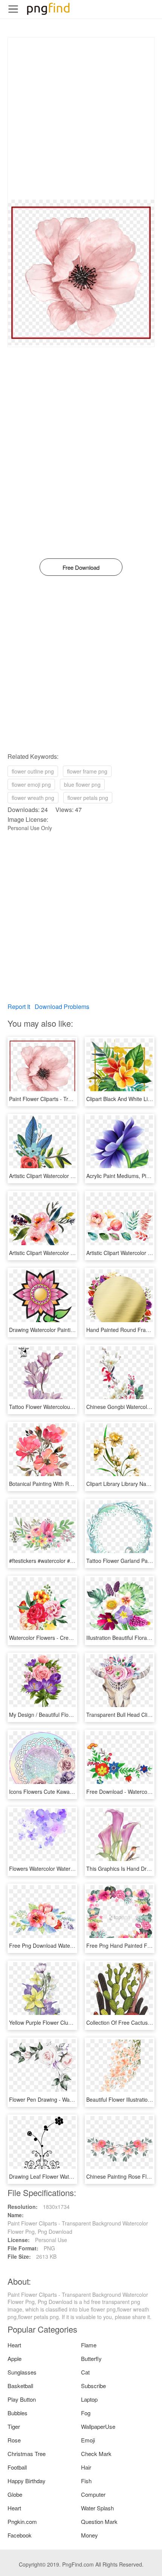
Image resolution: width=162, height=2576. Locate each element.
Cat (85, 2372)
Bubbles (18, 2413)
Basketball (20, 2386)
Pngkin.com (22, 2521)
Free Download (81, 567)
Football (17, 2467)
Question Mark (99, 2521)
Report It (19, 1007)
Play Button (22, 2399)
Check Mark (96, 2454)
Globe (15, 2494)
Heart (14, 2345)
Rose (14, 2440)
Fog (86, 2413)
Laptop (89, 2399)
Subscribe (93, 2386)
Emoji (88, 2440)
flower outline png (33, 771)
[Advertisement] (81, 118)
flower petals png (88, 798)
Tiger (14, 2426)
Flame (89, 2345)
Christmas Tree (27, 2454)
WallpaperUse (98, 2426)
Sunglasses (22, 2372)
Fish (86, 2481)
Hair (86, 2467)
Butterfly (91, 2358)
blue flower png (82, 784)
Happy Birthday (27, 2481)
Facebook (20, 2535)
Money (89, 2535)
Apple (15, 2358)
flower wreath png (33, 798)
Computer (93, 2494)
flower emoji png (31, 784)
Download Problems (62, 1007)
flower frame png (87, 771)
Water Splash (97, 2508)
